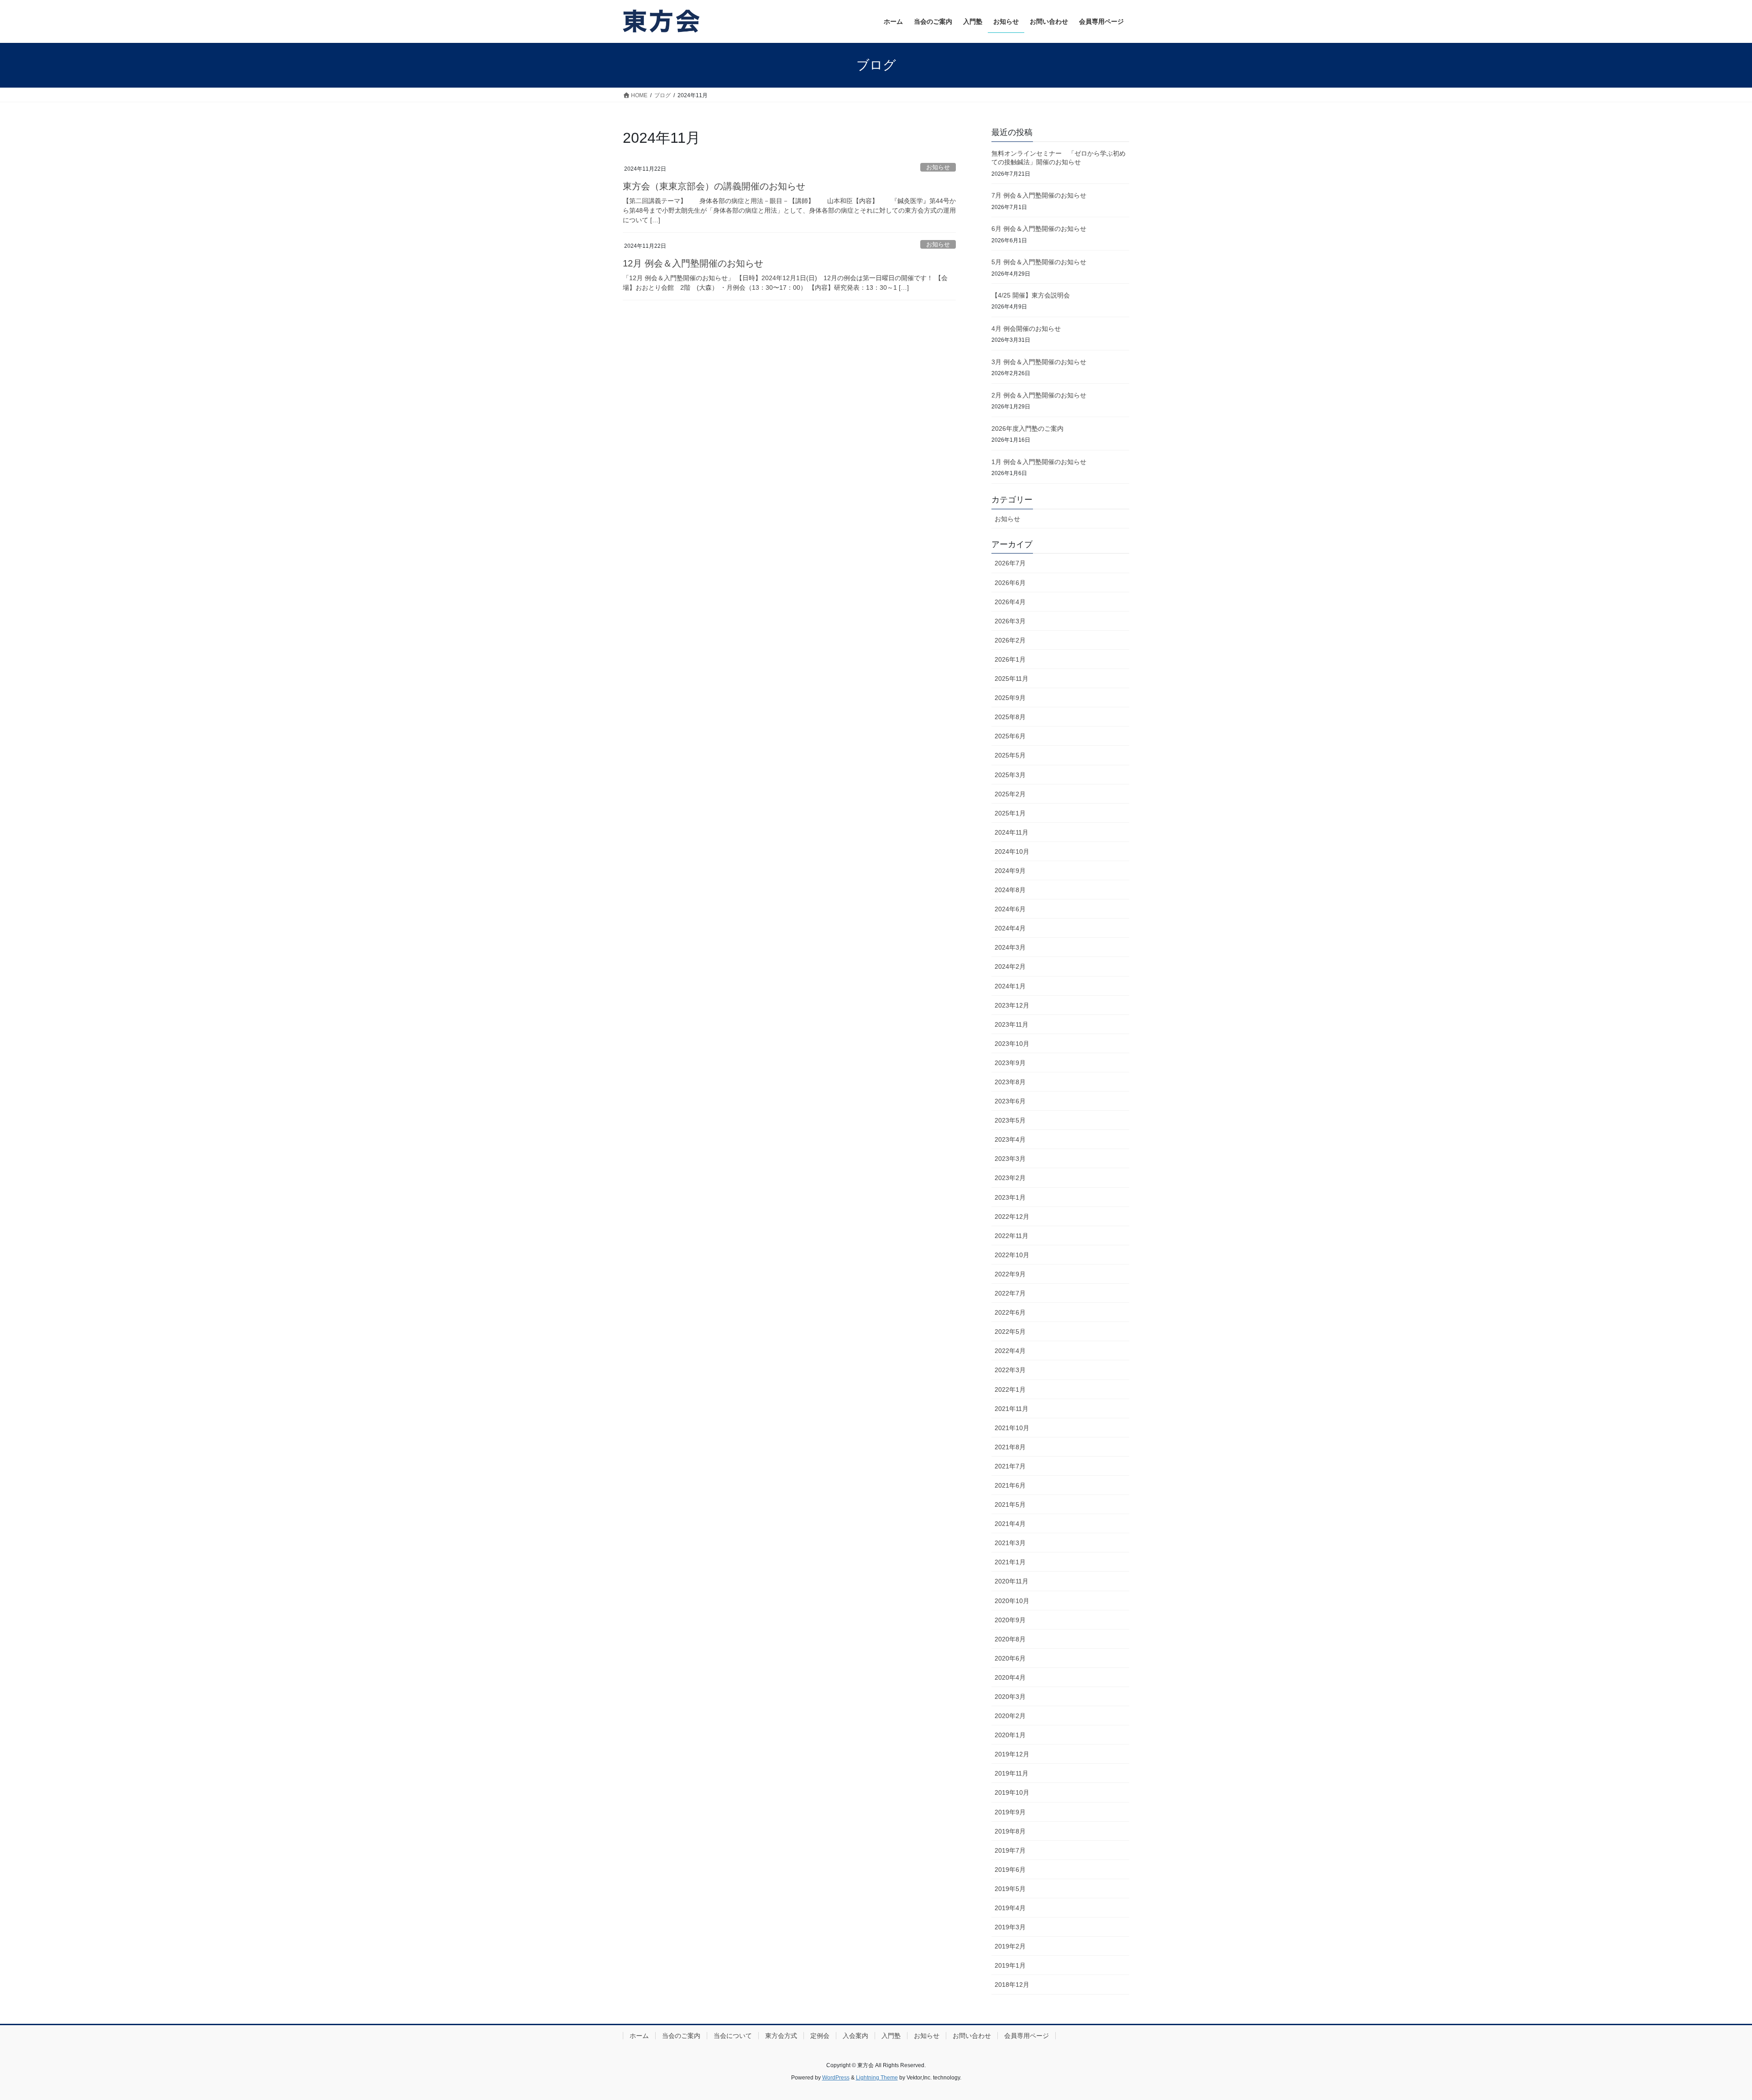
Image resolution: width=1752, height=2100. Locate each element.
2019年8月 (1010, 1831)
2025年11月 (1012, 679)
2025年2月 (1010, 794)
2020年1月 (1010, 1735)
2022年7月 (1010, 1293)
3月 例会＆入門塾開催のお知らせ (1039, 362)
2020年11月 (1012, 1581)
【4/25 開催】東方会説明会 (1031, 295)
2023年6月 (1010, 1101)
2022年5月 (1010, 1332)
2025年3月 (1010, 775)
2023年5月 (1010, 1120)
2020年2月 (1010, 1716)
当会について (733, 2036)
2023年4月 (1010, 1139)
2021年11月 (1012, 1409)
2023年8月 (1010, 1082)
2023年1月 (1010, 1197)
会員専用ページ (1027, 2036)
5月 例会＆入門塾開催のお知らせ (1039, 262)
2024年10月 (1012, 851)
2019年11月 (1012, 1773)
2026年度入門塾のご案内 (1027, 428)
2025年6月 (1010, 736)
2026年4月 (1010, 602)
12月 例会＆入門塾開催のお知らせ (693, 263)
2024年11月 (1012, 832)
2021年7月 (1010, 1466)
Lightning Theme (877, 2078)
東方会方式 (781, 2036)
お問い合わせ (972, 2036)
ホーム (639, 2036)
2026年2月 (1010, 640)
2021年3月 (1010, 1543)
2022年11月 (1012, 1236)
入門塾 (891, 2036)
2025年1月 (1010, 813)
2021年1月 (1010, 1562)
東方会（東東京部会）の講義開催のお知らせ (714, 186)
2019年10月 (1012, 1792)
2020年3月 (1010, 1697)
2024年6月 (1010, 909)
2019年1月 (1010, 1965)
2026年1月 (1010, 659)
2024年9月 (1010, 871)
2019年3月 (1010, 1927)
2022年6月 (1010, 1312)
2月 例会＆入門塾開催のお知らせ (1039, 395)
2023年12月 (1012, 1005)
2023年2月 (1010, 1178)
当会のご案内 (681, 2036)
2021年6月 (1010, 1485)
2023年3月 (1010, 1159)
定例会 (820, 2036)
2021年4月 (1010, 1524)
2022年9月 (1010, 1274)
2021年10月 (1012, 1428)
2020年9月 (1010, 1620)
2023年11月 (1012, 1024)
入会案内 (855, 2036)
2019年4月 (1010, 1908)
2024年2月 (1010, 966)
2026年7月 (1010, 563)
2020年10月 (1012, 1601)
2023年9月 (1010, 1063)
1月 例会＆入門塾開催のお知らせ (1039, 462)
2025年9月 (1010, 698)
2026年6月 (1010, 583)
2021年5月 (1010, 1504)
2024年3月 (1010, 947)
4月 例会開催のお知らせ (1026, 329)
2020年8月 (1010, 1639)
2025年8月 (1010, 717)
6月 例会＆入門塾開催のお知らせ (1039, 229)
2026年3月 (1010, 621)
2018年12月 (1012, 1985)
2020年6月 (1010, 1658)
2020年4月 (1010, 1677)
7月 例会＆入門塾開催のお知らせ (1039, 195)
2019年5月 (1010, 1889)
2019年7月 (1010, 1850)
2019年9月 (1010, 1812)
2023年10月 (1012, 1044)
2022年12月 (1012, 1217)
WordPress (836, 2078)
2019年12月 (1012, 1754)
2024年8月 (1010, 890)
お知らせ (938, 167)
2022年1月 (1010, 1390)
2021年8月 (1010, 1447)
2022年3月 (1010, 1370)
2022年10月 (1012, 1255)
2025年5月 (1010, 755)
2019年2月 (1010, 1946)
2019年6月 (1010, 1870)
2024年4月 (1010, 928)
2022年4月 (1010, 1351)
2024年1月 (1010, 986)
